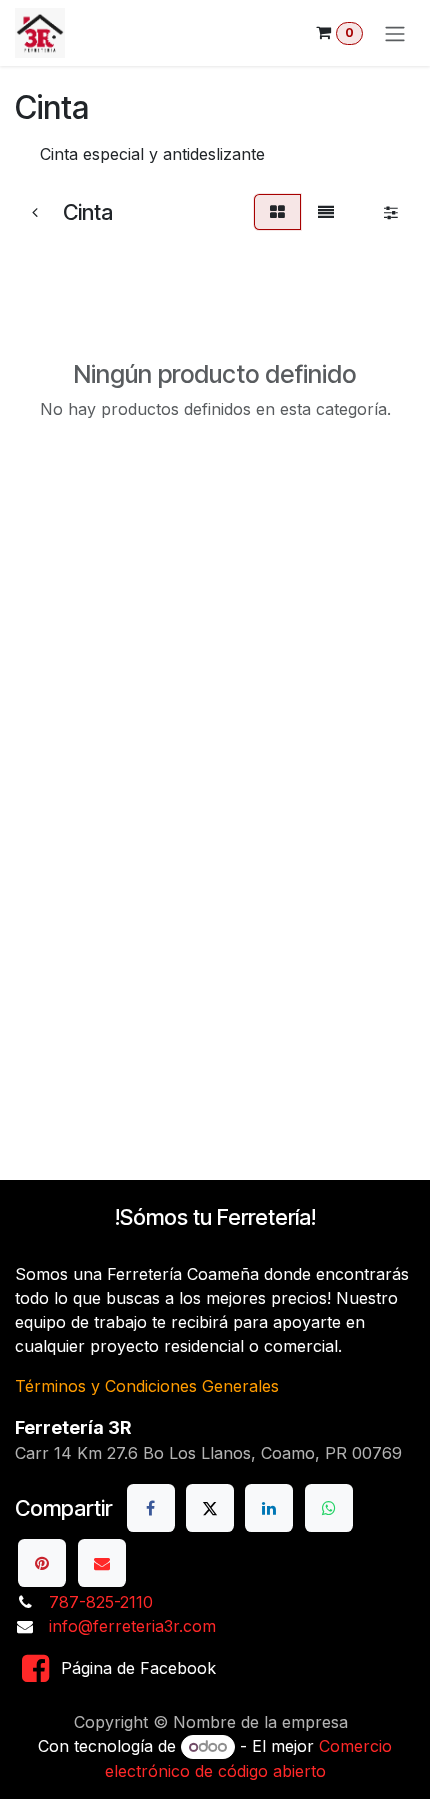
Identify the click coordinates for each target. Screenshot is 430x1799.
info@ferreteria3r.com (132, 1626)
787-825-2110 (101, 1602)
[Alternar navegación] (395, 33)
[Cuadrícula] (277, 212)
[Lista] (326, 212)
